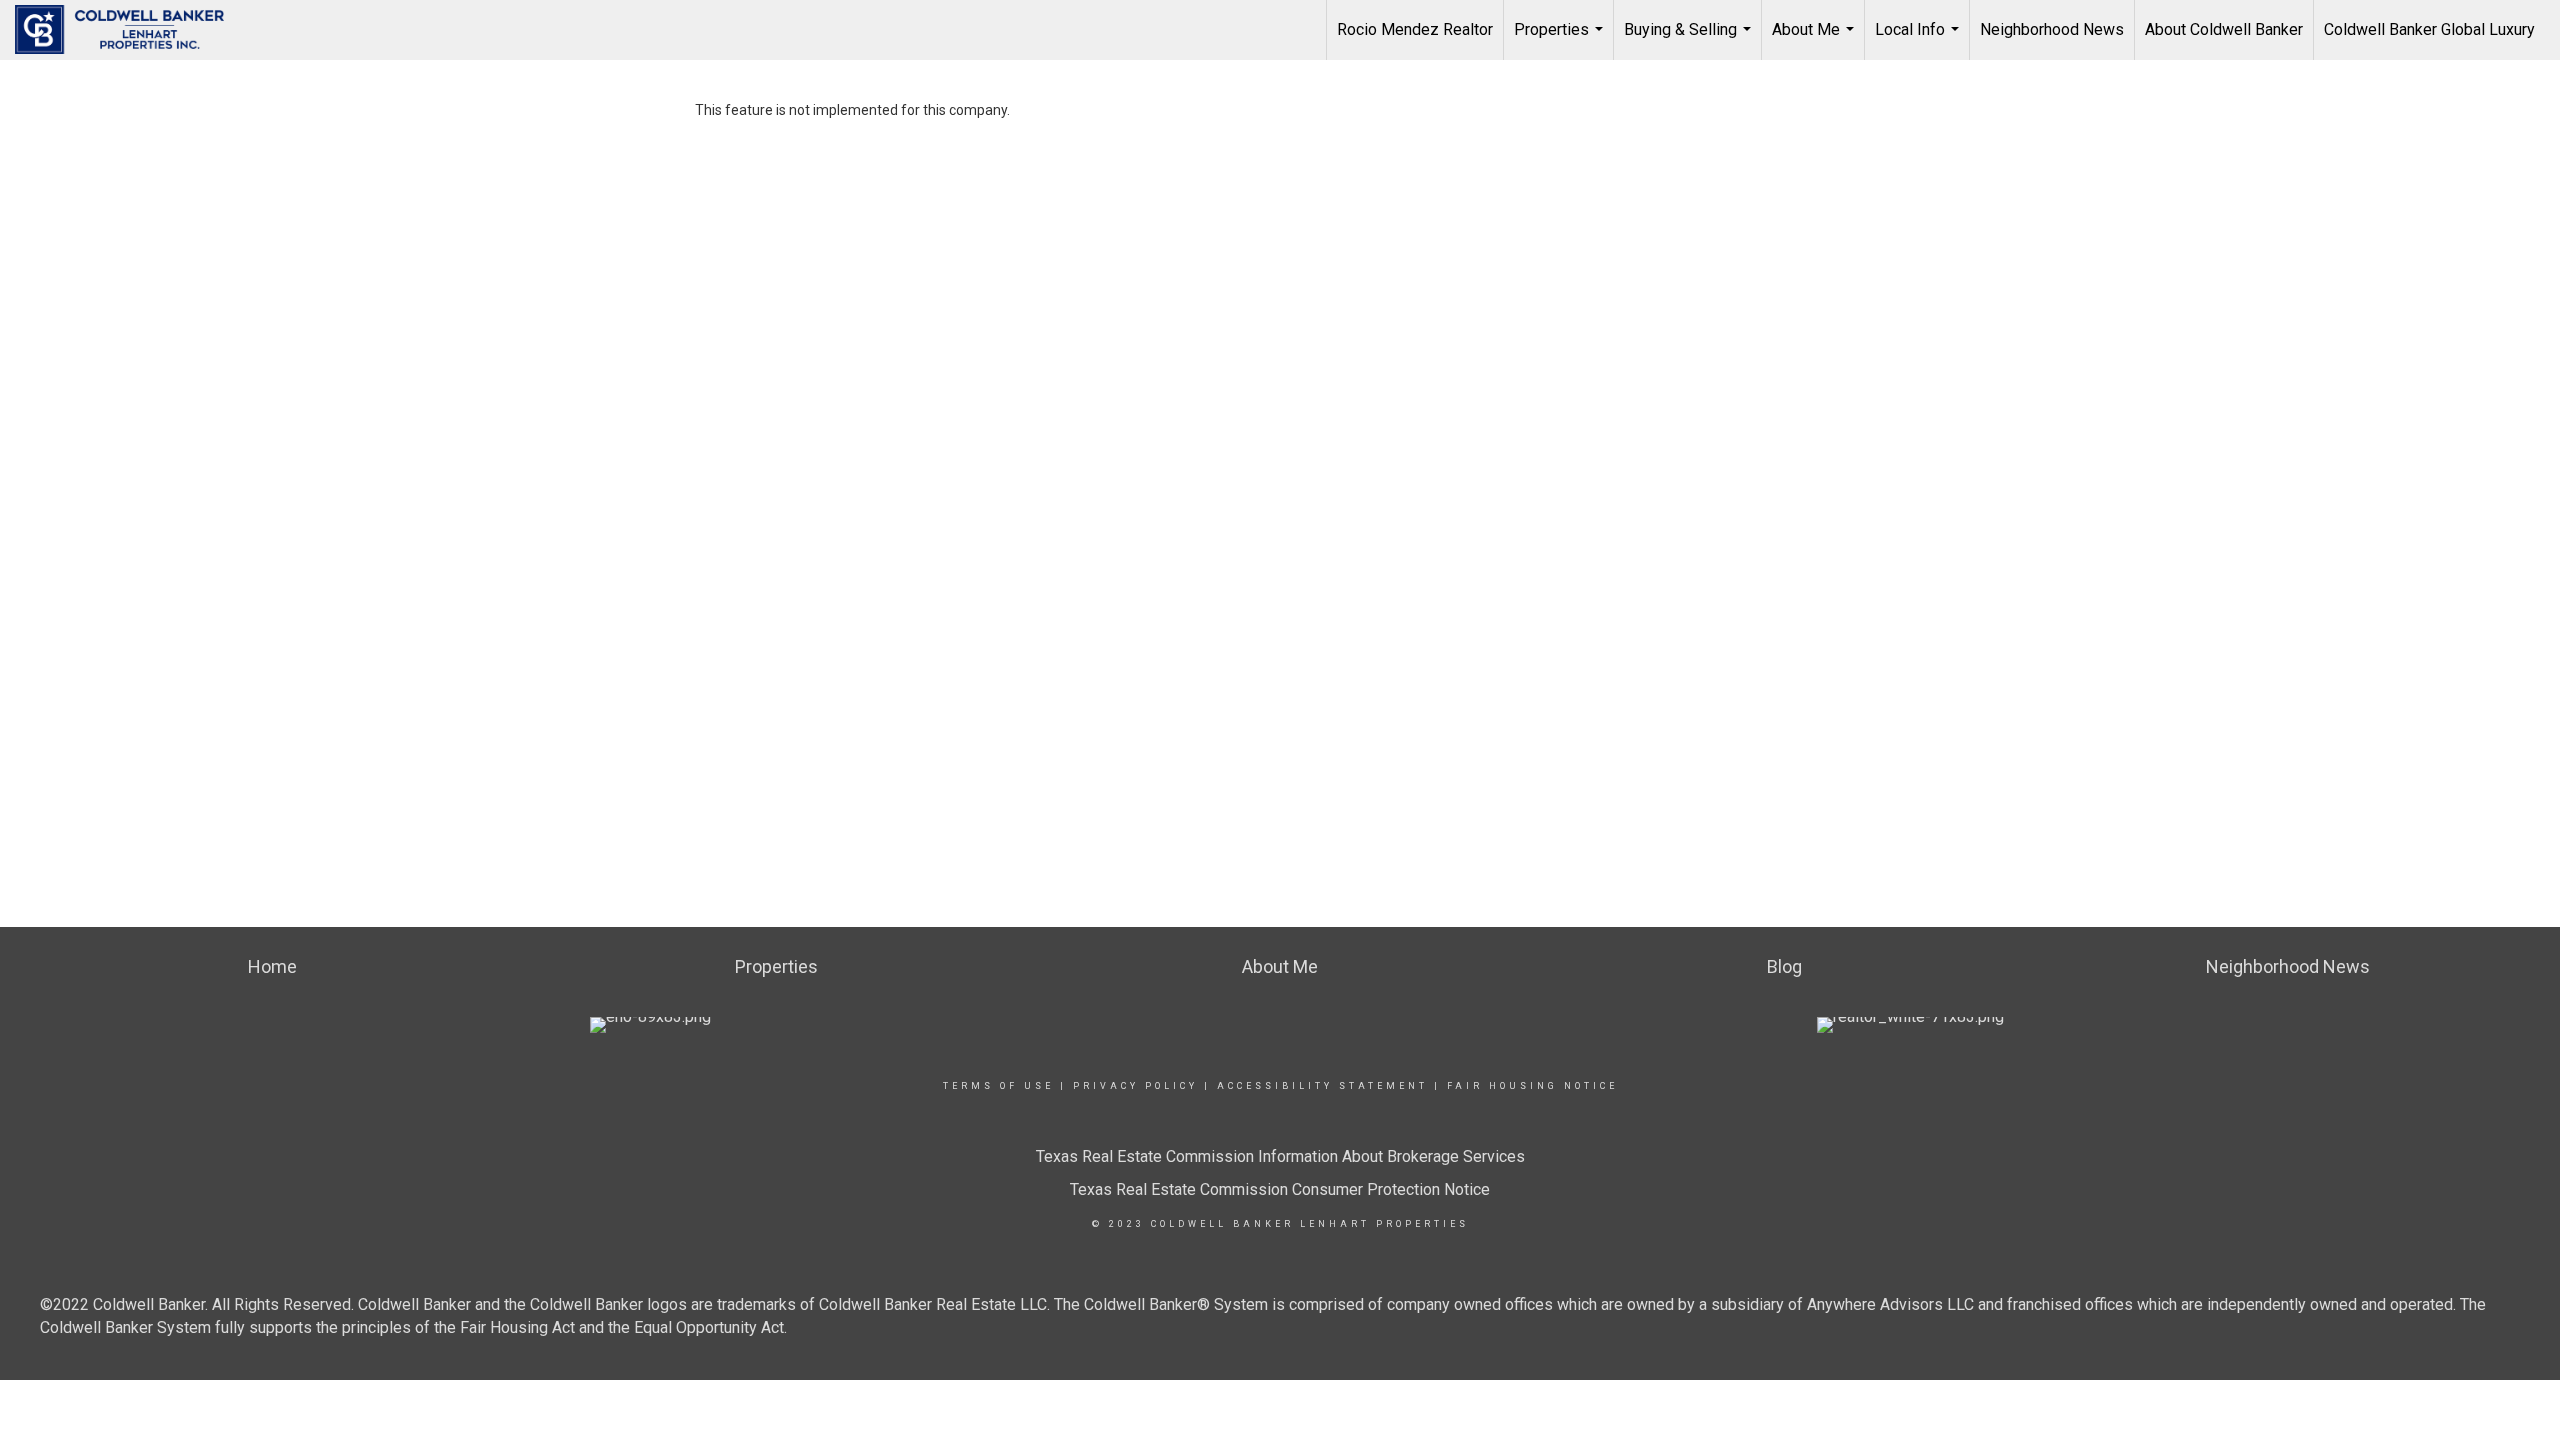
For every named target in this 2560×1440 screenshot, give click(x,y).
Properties (1561, 40)
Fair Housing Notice (1532, 1086)
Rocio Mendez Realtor (1415, 29)
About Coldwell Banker (2224, 29)
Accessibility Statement (1322, 1086)
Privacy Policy (1135, 1086)
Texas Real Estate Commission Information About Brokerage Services (1280, 1156)
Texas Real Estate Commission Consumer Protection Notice (1280, 1189)
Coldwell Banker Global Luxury (2429, 29)
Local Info (1919, 40)
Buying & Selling (1690, 40)
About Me (1815, 40)
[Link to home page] (129, 30)
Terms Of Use (998, 1086)
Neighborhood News (2052, 29)
